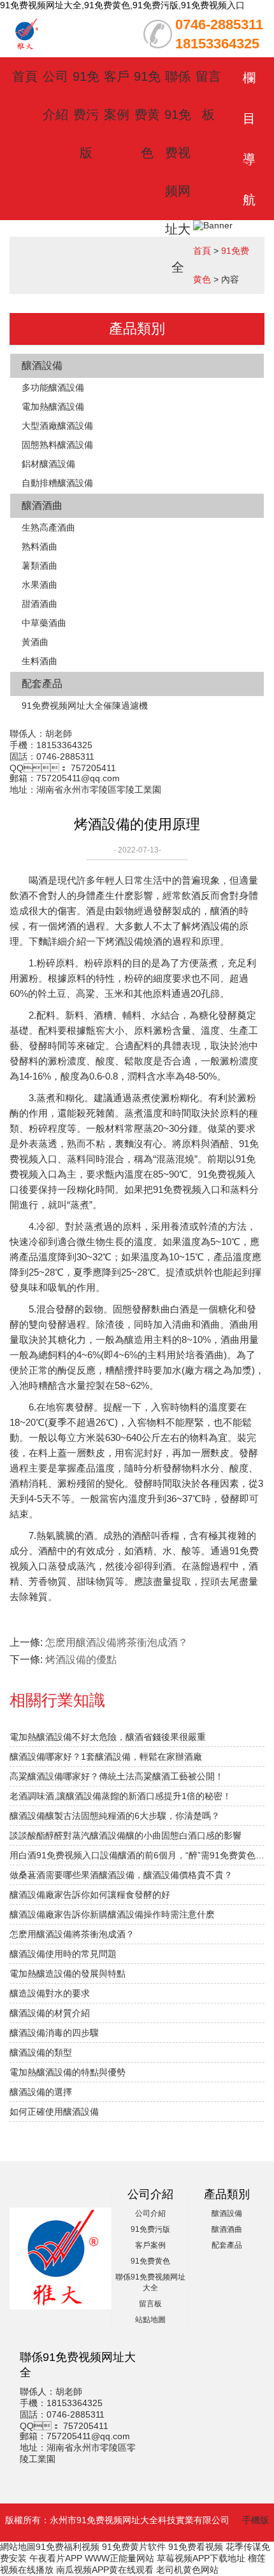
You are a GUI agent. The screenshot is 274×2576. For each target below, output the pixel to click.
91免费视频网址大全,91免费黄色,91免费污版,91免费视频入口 (122, 5)
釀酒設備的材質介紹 (50, 2013)
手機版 (256, 2520)
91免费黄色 (147, 115)
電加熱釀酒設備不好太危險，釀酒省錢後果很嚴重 (108, 1737)
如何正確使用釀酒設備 (54, 2112)
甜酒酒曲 (40, 604)
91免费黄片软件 (134, 2547)
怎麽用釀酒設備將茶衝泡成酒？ (117, 1642)
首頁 (25, 76)
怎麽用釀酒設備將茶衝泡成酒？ (72, 1934)
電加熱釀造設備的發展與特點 (68, 1974)
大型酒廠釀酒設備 (57, 426)
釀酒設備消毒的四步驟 (54, 2033)
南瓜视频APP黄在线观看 (105, 2570)
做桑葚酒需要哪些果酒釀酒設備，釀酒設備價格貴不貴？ (121, 1875)
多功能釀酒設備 (53, 387)
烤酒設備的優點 (81, 1660)
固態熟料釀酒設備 (57, 445)
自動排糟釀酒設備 (57, 483)
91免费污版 (86, 115)
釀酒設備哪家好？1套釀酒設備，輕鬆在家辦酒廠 (106, 1757)
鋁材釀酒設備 (48, 464)
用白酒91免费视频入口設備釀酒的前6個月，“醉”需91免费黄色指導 (137, 1855)
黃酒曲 (35, 642)
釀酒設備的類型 (41, 2052)
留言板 (150, 2304)
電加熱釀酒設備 (53, 407)
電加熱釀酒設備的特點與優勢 (68, 2072)
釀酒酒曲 (42, 505)
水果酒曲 (40, 585)
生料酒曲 (40, 661)
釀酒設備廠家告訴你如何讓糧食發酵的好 (90, 1895)
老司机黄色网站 (187, 2570)
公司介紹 (150, 2213)
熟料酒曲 (40, 547)
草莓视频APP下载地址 (201, 2558)
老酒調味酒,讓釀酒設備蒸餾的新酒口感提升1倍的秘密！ (120, 1796)
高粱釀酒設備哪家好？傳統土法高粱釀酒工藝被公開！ (117, 1776)
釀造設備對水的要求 (50, 1993)
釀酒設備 (42, 366)
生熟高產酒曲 (48, 527)
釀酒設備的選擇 (41, 2092)
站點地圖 (150, 2320)
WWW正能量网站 (119, 2558)
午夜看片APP (56, 2558)
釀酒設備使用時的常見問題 (63, 1954)
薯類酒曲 (40, 566)
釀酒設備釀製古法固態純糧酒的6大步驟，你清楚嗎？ (115, 1816)
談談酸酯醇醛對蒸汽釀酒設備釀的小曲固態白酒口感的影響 (126, 1835)
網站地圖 (18, 2547)
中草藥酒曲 (44, 623)
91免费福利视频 (68, 2547)
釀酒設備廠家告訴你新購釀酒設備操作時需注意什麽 (112, 1914)
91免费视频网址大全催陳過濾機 (85, 706)
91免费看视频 (196, 2547)
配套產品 (42, 684)
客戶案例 (150, 2245)
